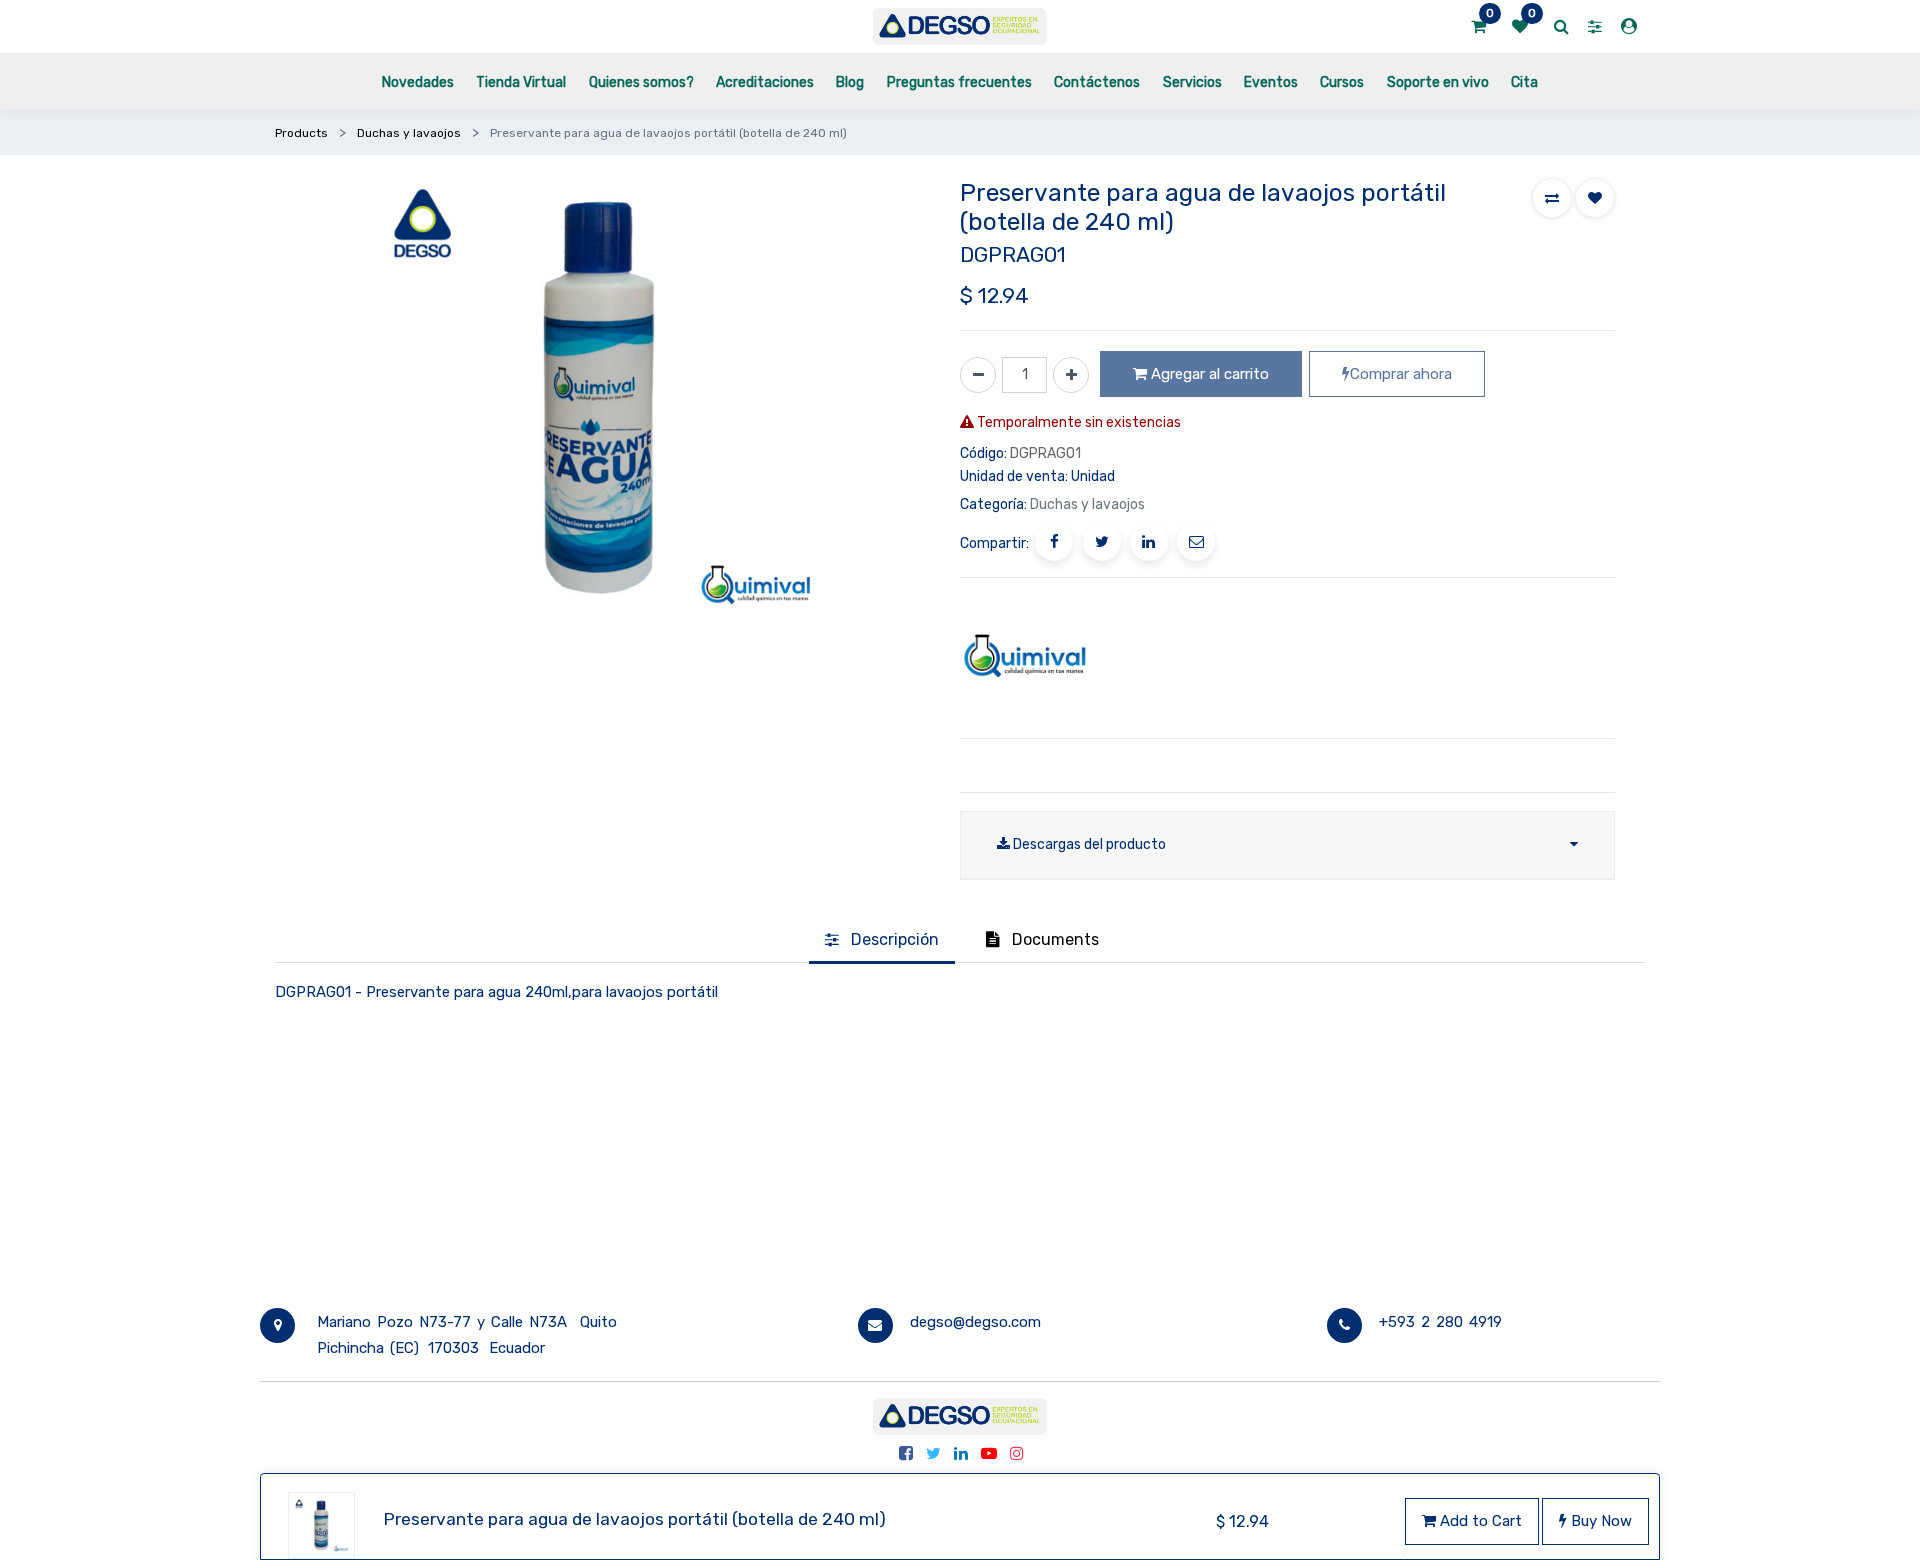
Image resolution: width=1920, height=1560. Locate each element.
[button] (1552, 198)
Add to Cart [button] (1479, 1521)
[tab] (882, 941)
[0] (1478, 27)
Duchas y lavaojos (409, 133)
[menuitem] (418, 81)
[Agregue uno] (1071, 375)
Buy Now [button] (1599, 1521)
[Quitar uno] (978, 375)
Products (301, 133)
